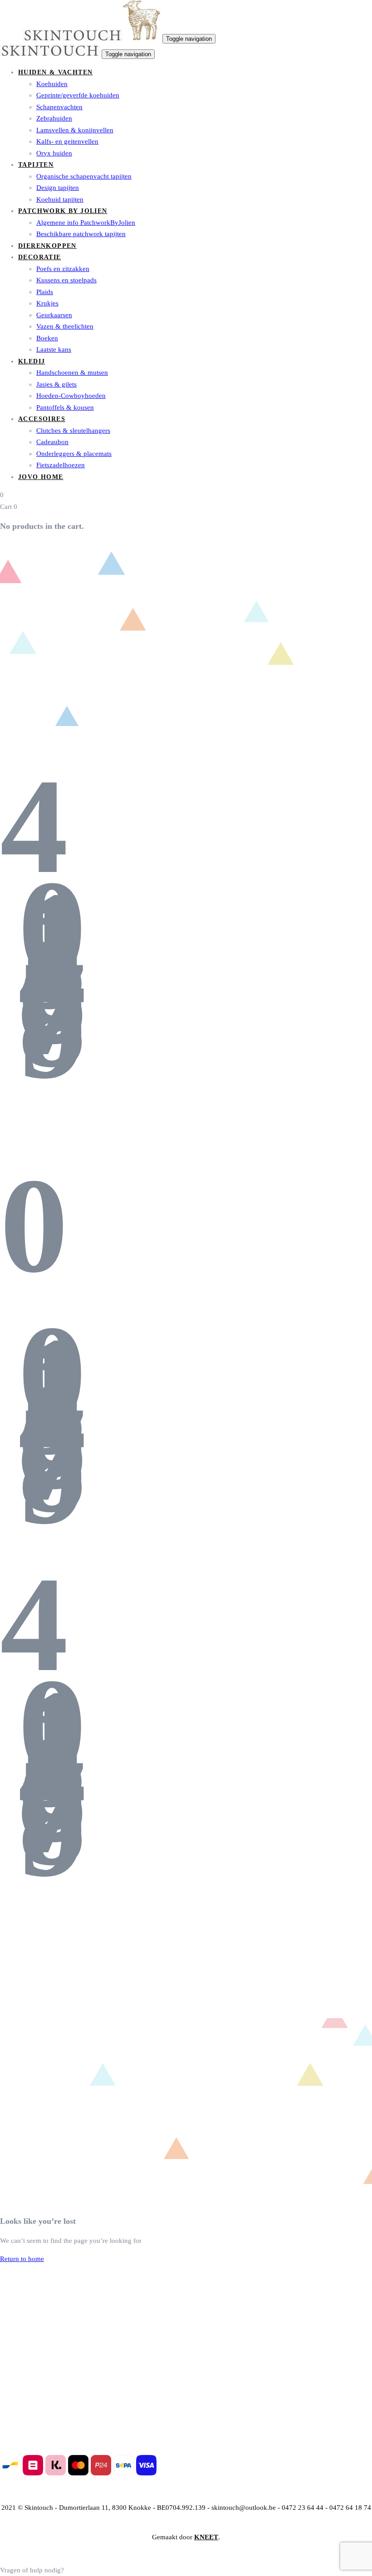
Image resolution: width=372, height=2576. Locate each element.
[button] (32, 2570)
